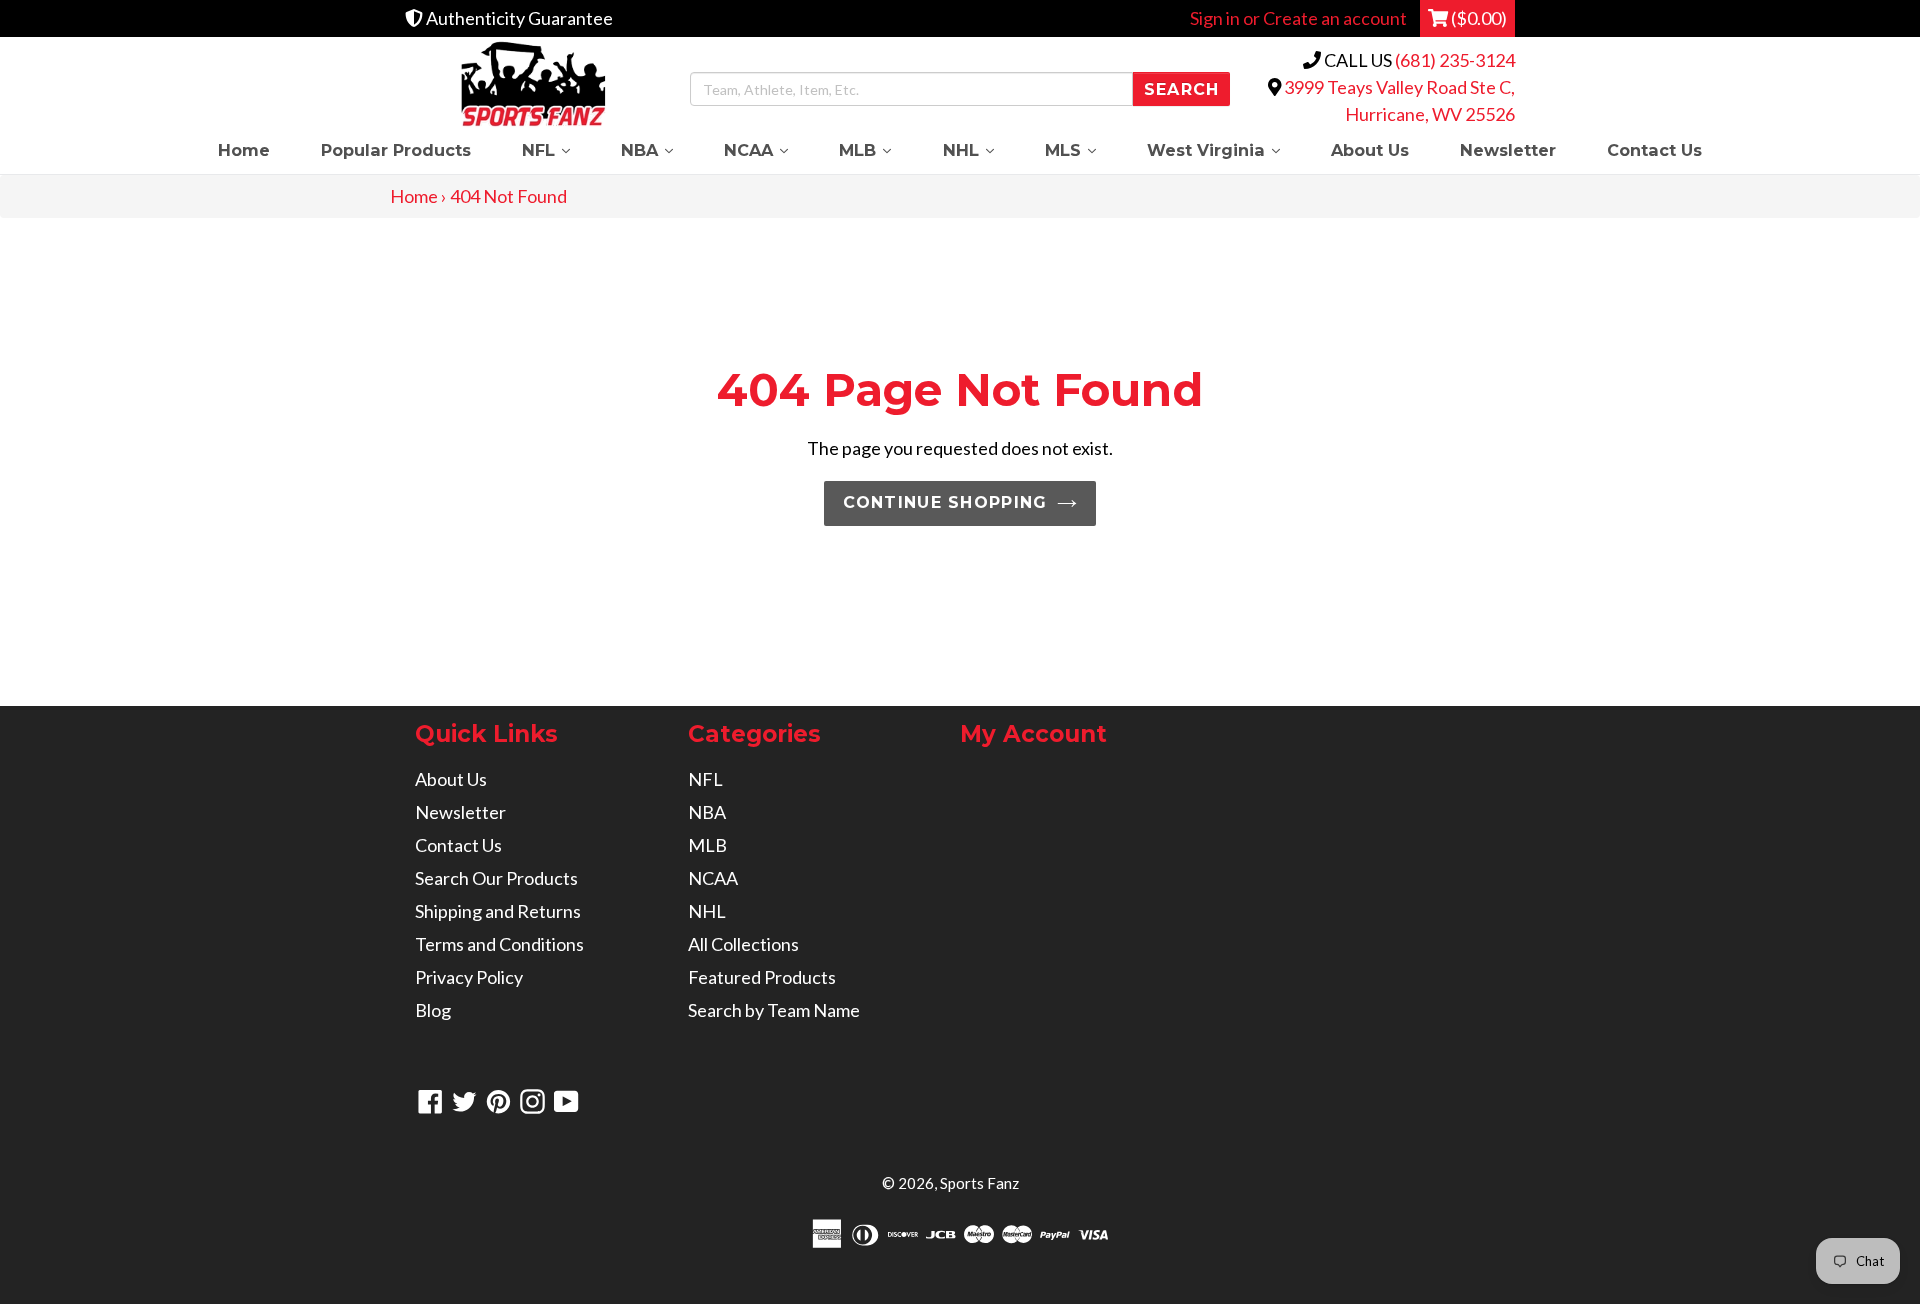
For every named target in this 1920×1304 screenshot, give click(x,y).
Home (244, 150)
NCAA (769, 149)
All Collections (743, 944)
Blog (433, 1010)
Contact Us (1654, 150)
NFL (558, 149)
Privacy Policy (469, 977)
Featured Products (762, 977)
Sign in (1215, 18)
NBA (659, 149)
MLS (1083, 149)
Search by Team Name (774, 1010)
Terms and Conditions (499, 944)
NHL (981, 149)
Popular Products (396, 150)
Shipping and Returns (498, 911)
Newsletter (1508, 150)
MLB (878, 149)
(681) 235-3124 (1455, 60)
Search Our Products (496, 878)
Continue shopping (945, 502)
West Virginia (1226, 149)
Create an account (1335, 18)
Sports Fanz (979, 1183)
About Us (1370, 150)
